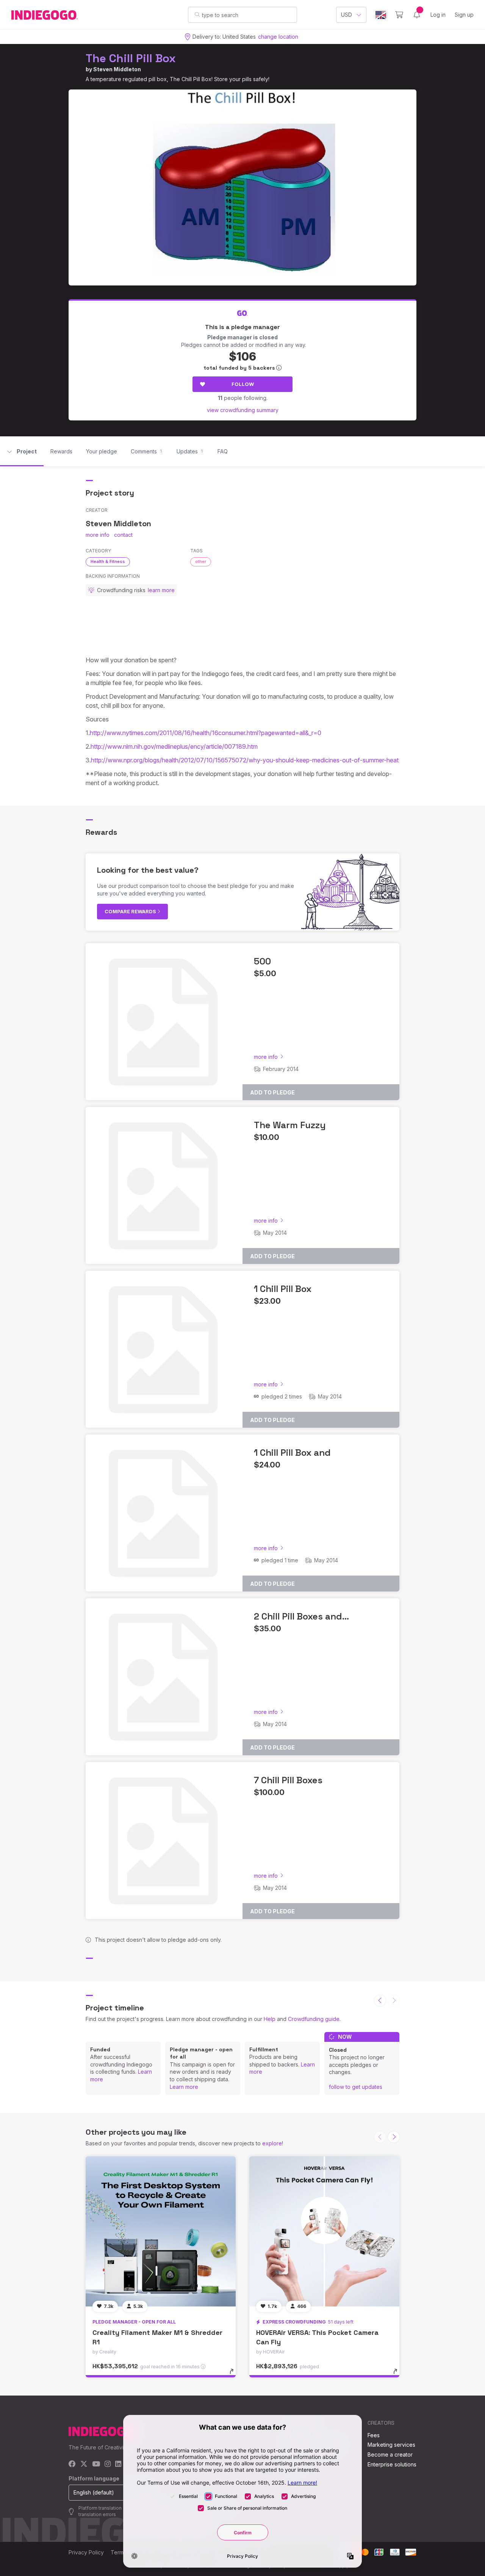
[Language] (381, 15)
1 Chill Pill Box (283, 1289)
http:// (99, 746)
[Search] (197, 14)
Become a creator (390, 2454)
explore (272, 2143)
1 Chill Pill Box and (292, 1453)
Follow (243, 384)
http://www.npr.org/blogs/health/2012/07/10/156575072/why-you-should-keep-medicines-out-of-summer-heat (245, 760)
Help (270, 2019)
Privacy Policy (86, 2552)
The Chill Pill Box (131, 58)
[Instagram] (108, 2464)
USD (347, 15)
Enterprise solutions (392, 2464)
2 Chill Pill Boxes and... (301, 1616)
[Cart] (399, 15)
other (201, 561)
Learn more (184, 2087)
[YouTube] (96, 2464)
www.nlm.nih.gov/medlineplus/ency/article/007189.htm (182, 746)
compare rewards (131, 911)
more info (98, 535)
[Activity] (417, 15)
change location (278, 37)
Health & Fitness (108, 561)
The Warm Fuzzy (290, 1125)
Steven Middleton (117, 69)
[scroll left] (380, 2001)
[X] (84, 2464)
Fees (374, 2435)
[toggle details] (235, 2375)
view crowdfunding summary (243, 410)
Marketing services (391, 2445)
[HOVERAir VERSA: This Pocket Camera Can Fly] (324, 2231)
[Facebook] (72, 2464)
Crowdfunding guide (314, 2019)
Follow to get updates (356, 2087)
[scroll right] (394, 2137)
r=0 (316, 733)
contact (123, 535)
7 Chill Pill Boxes (288, 1780)
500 (262, 961)
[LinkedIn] (118, 2464)
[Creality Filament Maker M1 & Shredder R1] (161, 2231)
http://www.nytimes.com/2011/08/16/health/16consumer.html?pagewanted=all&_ (201, 733)
